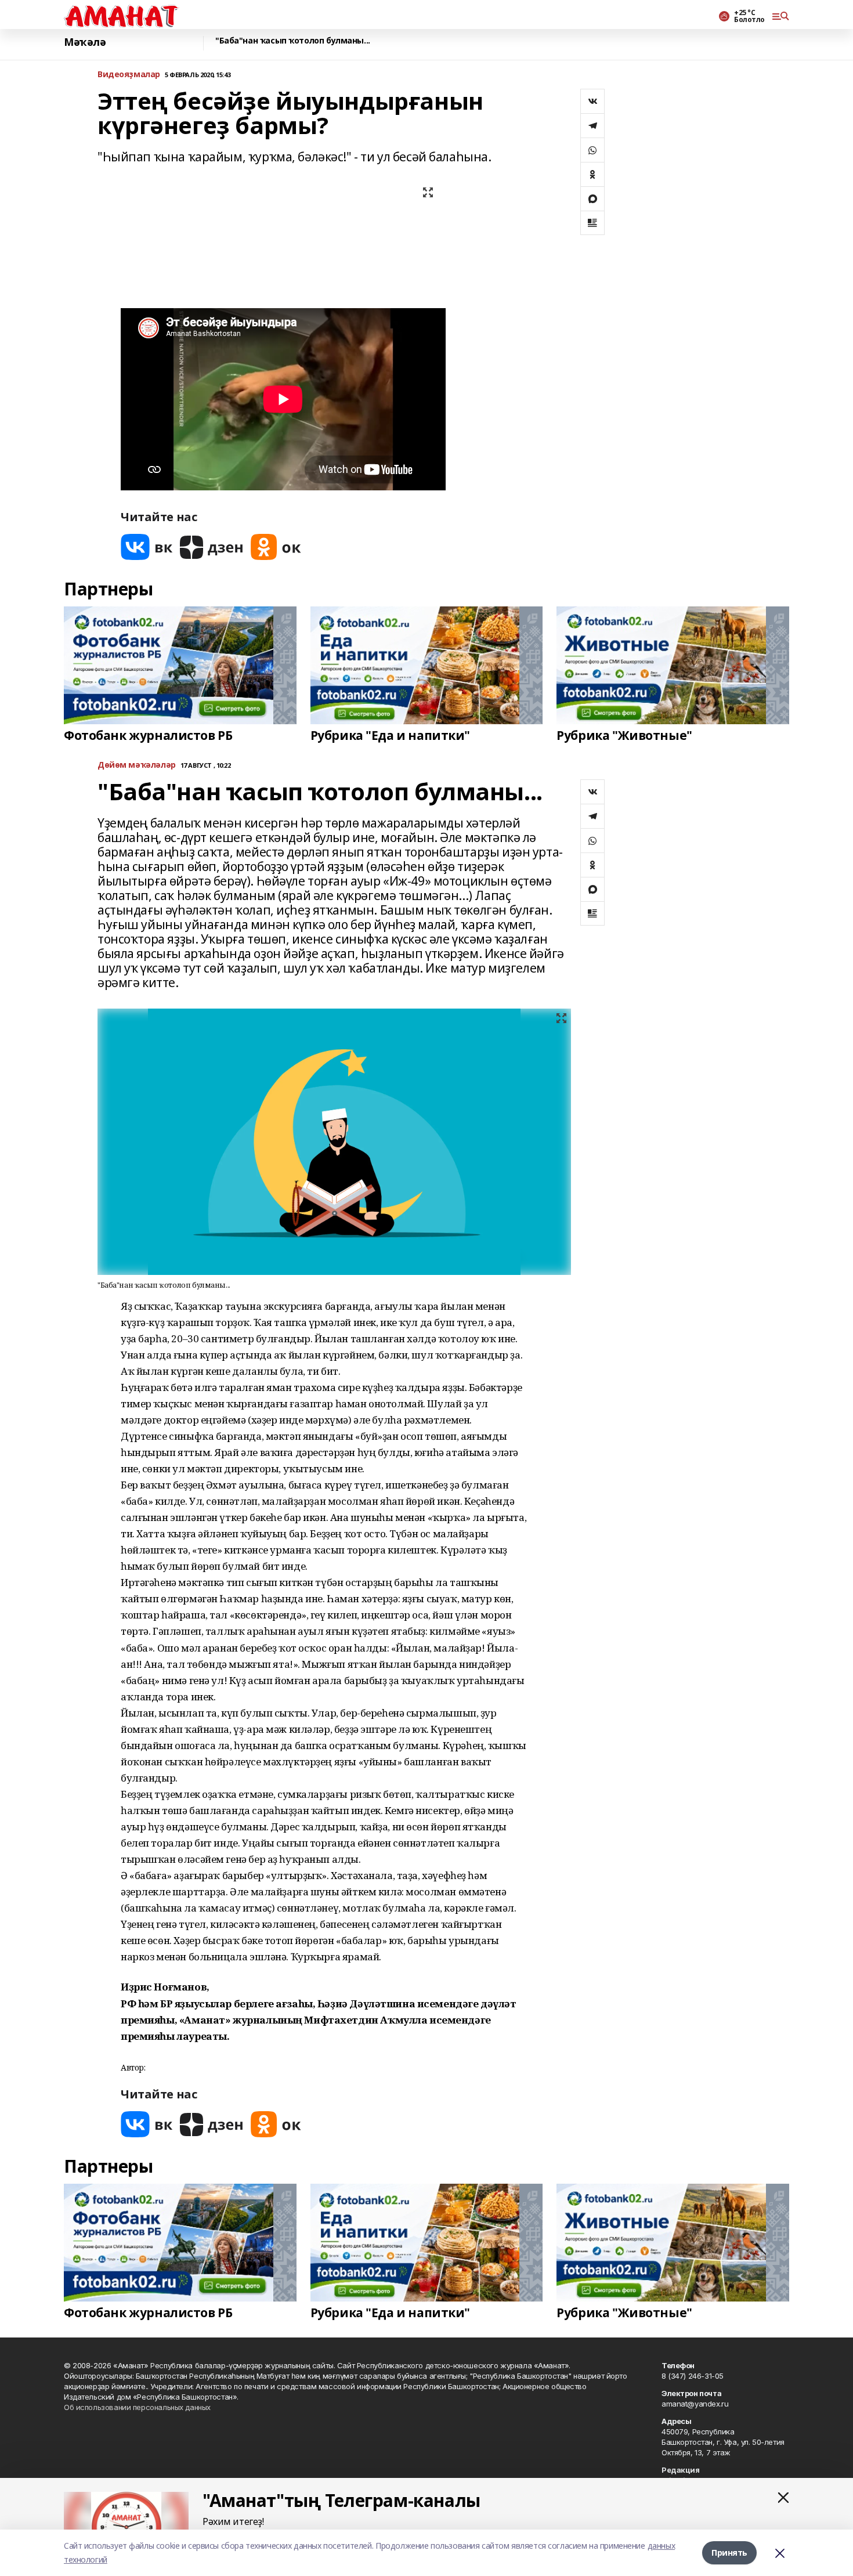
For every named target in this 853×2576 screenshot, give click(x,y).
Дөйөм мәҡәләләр (137, 765)
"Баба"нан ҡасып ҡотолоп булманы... (293, 41)
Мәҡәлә (85, 42)
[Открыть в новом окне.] (147, 547)
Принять (729, 2552)
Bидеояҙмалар (129, 75)
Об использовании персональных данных (137, 2407)
